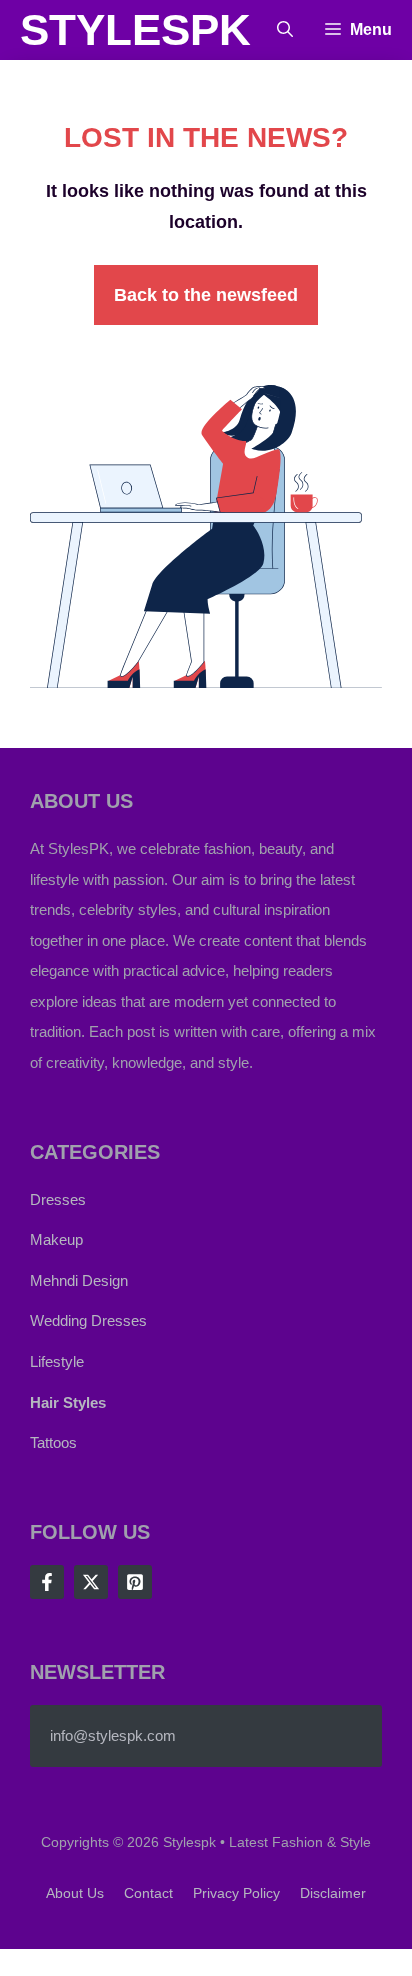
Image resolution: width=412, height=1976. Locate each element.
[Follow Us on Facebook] (47, 1582)
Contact (148, 1893)
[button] (285, 30)
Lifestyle (57, 1361)
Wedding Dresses (88, 1320)
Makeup (56, 1239)
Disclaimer (333, 1893)
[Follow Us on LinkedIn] (135, 1582)
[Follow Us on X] (91, 1582)
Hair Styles (68, 1402)
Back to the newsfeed (206, 295)
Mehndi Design (79, 1280)
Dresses (58, 1199)
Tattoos (53, 1442)
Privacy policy (236, 1893)
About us (75, 1893)
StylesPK (135, 29)
